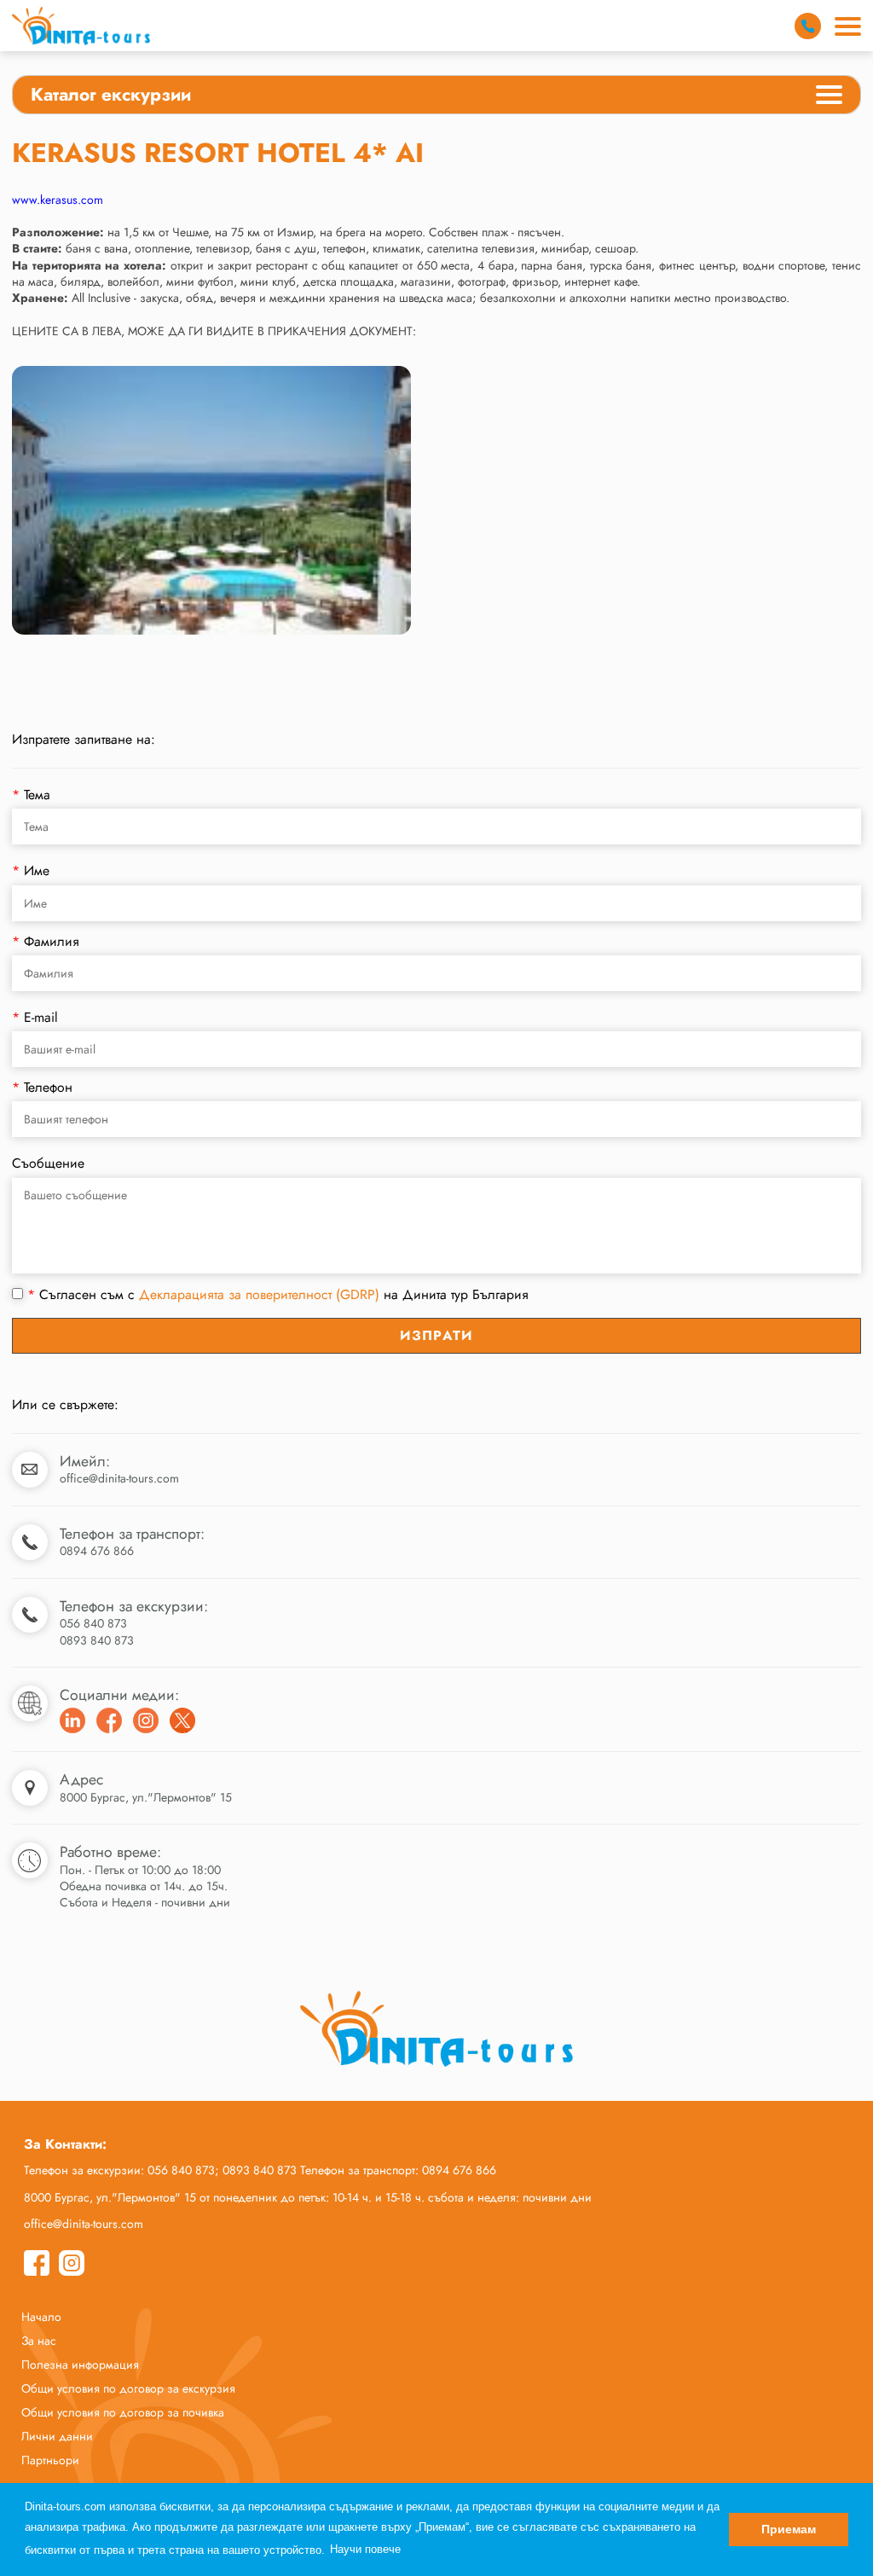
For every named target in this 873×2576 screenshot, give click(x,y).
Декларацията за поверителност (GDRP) (259, 1294)
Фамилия (46, 941)
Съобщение (48, 1163)
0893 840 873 (97, 1640)
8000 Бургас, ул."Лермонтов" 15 (146, 1797)
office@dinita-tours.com (119, 1478)
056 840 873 (93, 1623)
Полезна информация (80, 2364)
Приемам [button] (789, 2529)
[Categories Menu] (829, 97)
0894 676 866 (97, 1551)
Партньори (50, 2460)
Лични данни (57, 2436)
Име (31, 870)
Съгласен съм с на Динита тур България (278, 1295)
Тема (31, 795)
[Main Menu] (848, 26)
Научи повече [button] (365, 2549)
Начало (41, 2317)
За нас (39, 2341)
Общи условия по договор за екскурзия (128, 2388)
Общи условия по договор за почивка (123, 2412)
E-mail (35, 1017)
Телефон (42, 1087)
